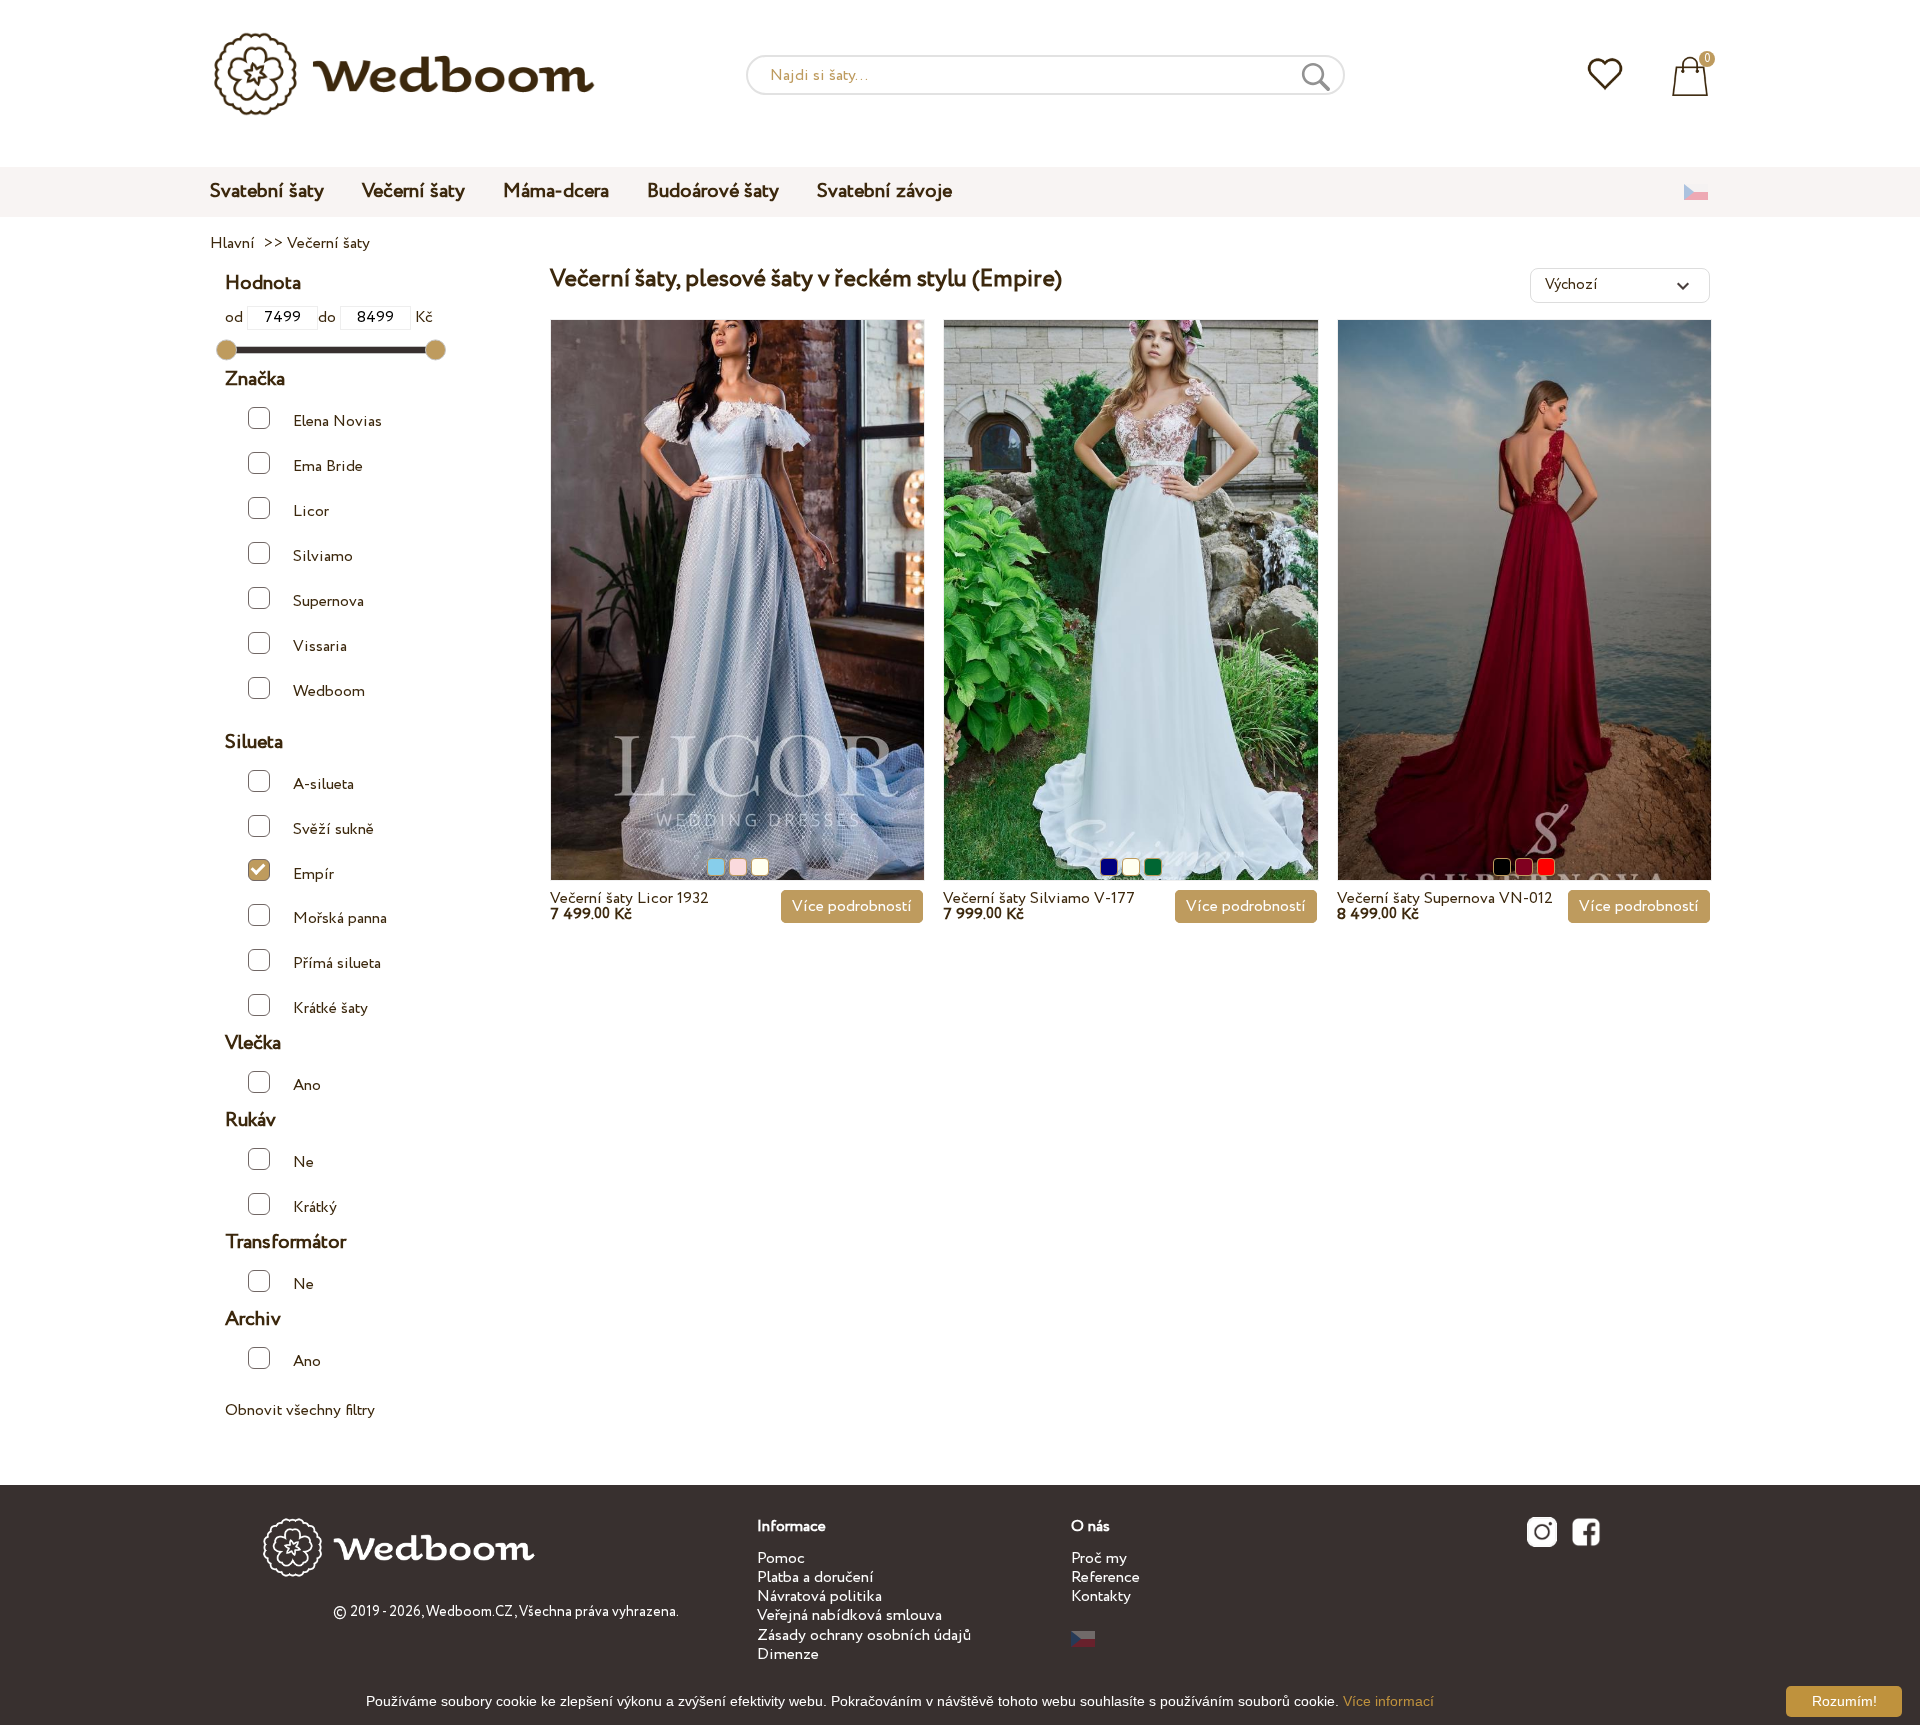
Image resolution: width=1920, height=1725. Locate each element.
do (329, 317)
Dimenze (788, 1654)
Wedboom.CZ (470, 1612)
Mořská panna (340, 918)
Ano (307, 1085)
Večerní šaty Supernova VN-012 (1445, 898)
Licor (311, 511)
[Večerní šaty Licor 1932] (737, 554)
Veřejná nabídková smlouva (849, 1615)
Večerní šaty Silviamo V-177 (1039, 898)
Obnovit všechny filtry (300, 1410)
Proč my (1099, 1558)
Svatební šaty (267, 191)
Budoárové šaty (713, 191)
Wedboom (329, 691)
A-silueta (323, 784)
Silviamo (323, 556)
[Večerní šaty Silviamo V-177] (1130, 554)
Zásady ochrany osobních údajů (864, 1635)
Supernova (328, 601)
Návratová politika (819, 1596)
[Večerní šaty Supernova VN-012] (1524, 554)
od (236, 317)
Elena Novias (337, 421)
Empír (313, 874)
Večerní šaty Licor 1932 (629, 898)
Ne (303, 1162)
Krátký (315, 1207)
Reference (1105, 1577)
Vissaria (320, 646)
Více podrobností (852, 906)
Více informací (1388, 1701)
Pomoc (781, 1558)
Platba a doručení (815, 1577)
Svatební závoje (884, 191)
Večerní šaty (413, 191)
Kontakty (1101, 1596)
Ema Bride (328, 466)
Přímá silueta (337, 963)
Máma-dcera (556, 191)
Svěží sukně (333, 829)
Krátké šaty (330, 1008)
